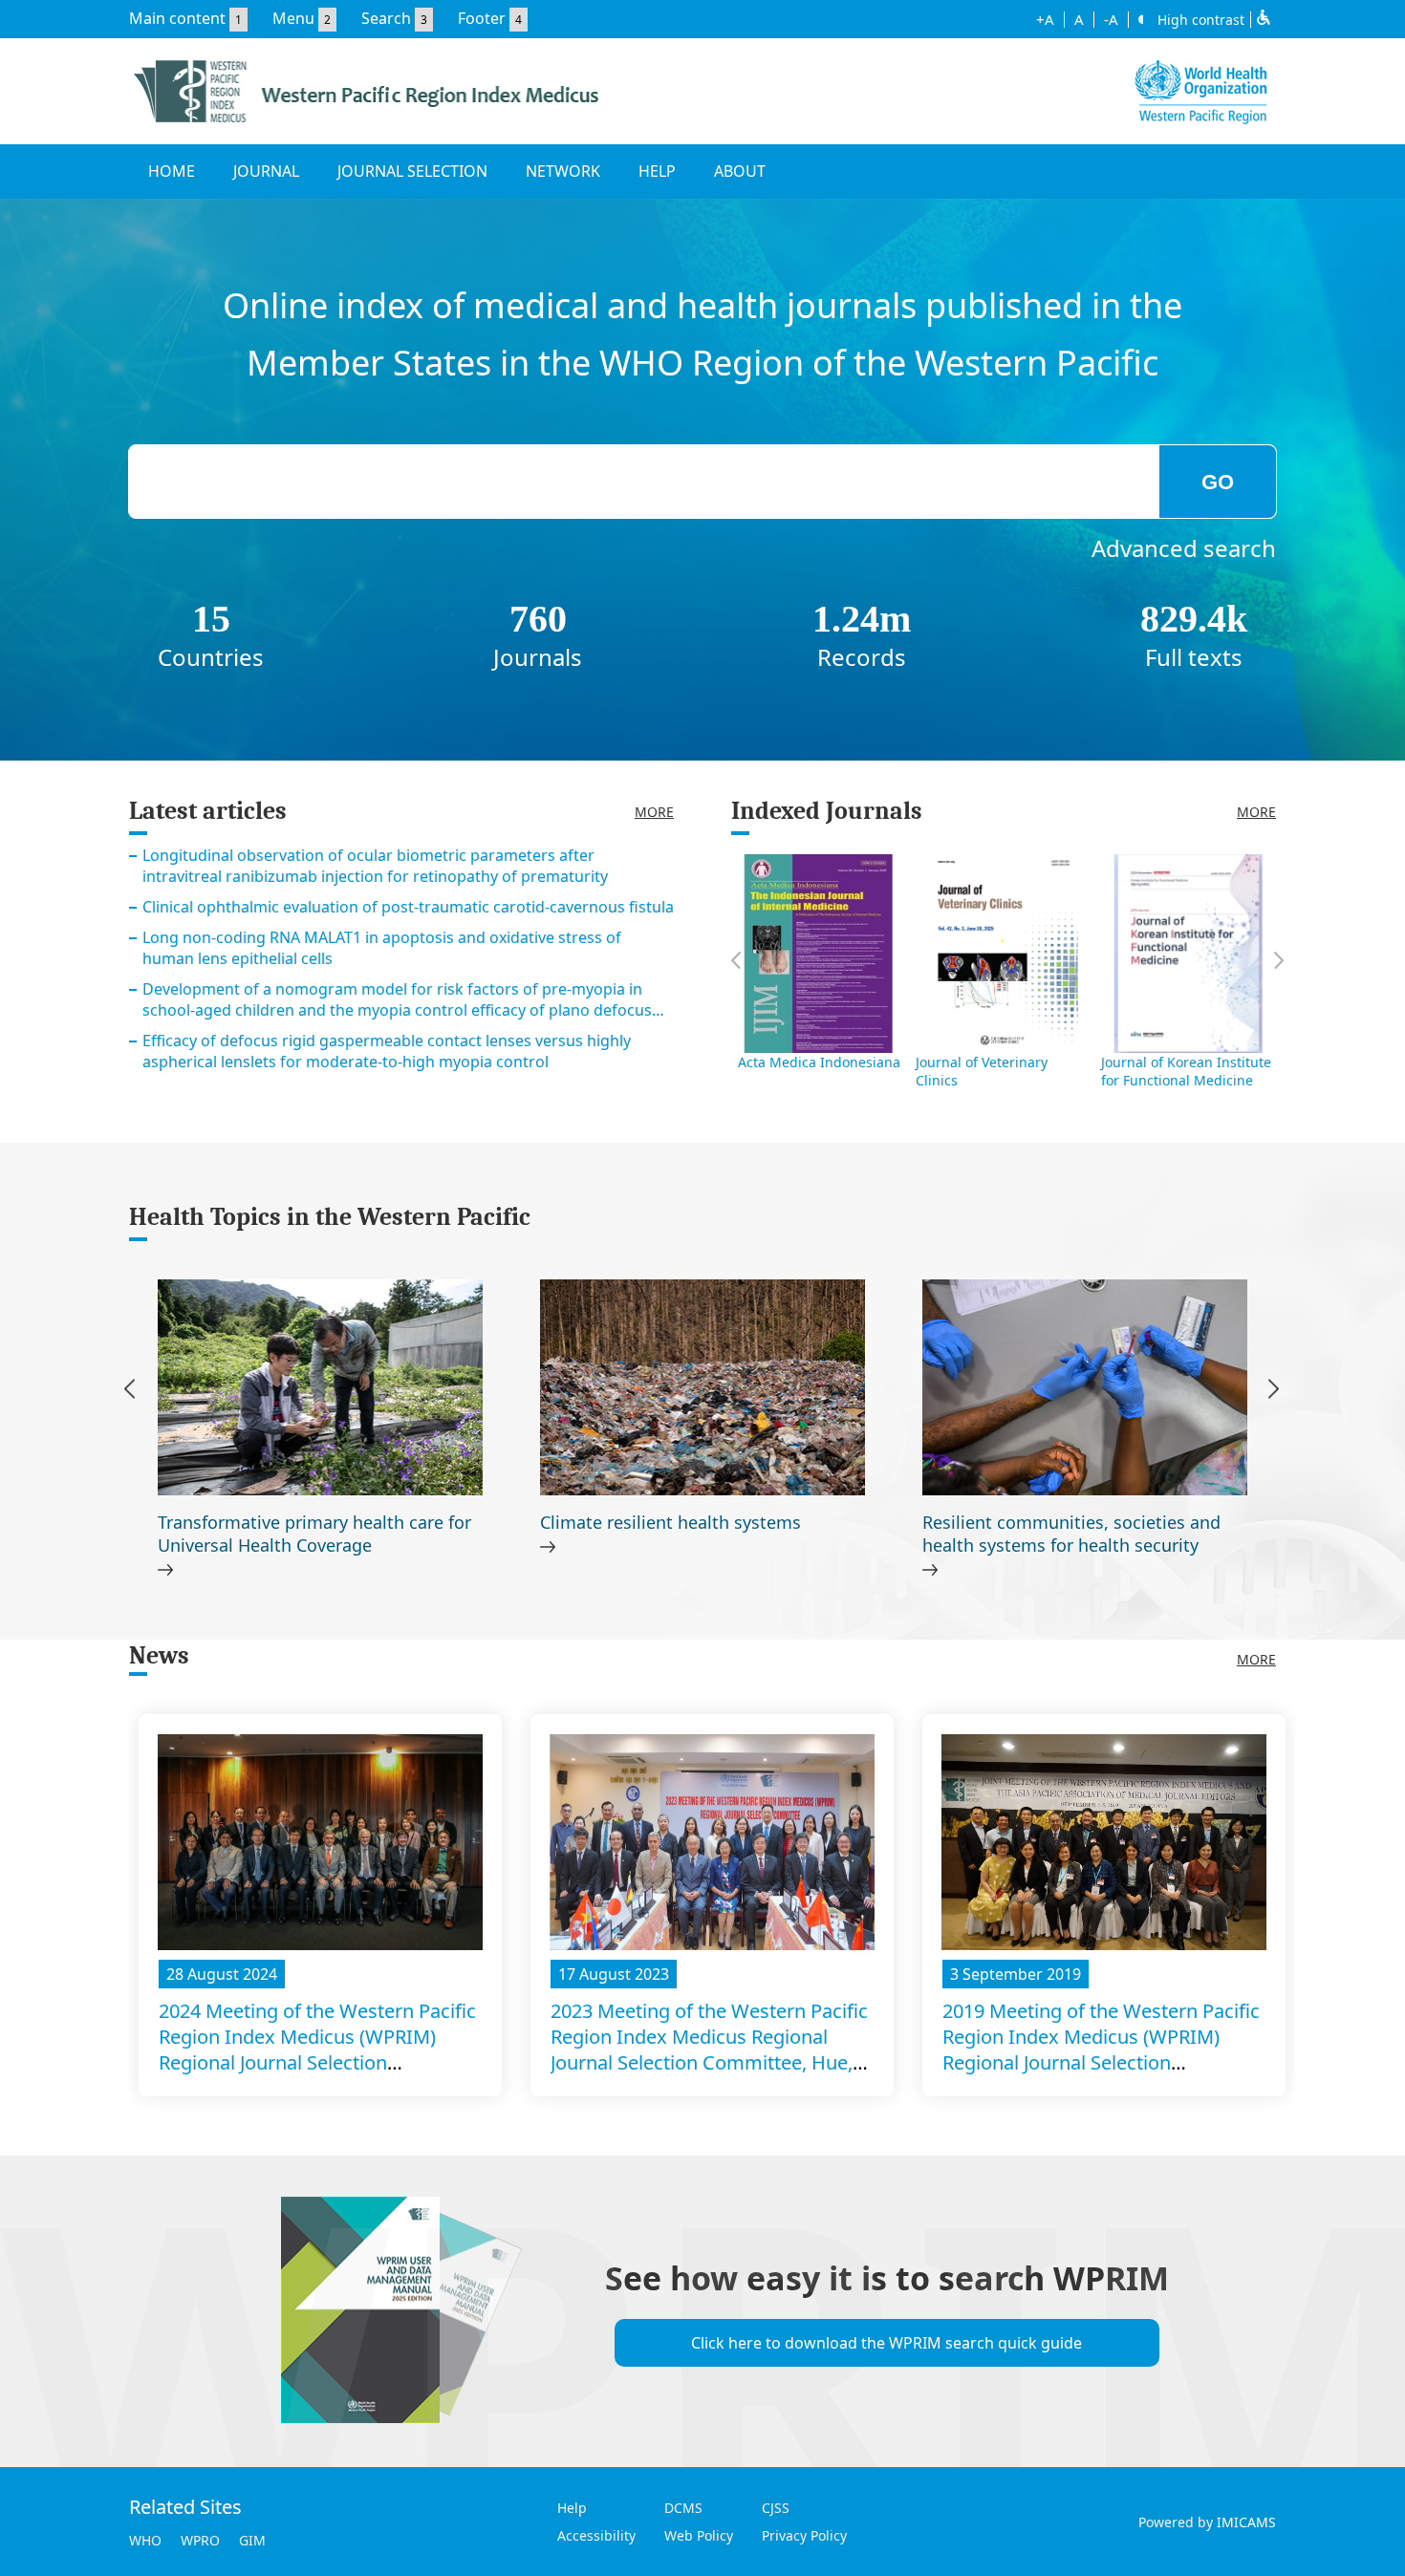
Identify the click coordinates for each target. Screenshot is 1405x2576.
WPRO (200, 2540)
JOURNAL (266, 171)
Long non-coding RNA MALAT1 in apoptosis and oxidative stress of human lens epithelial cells (382, 948)
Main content (177, 18)
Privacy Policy (804, 2535)
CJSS (776, 2508)
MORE (654, 812)
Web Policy (699, 2535)
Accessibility (596, 2535)
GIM (252, 2540)
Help (572, 2508)
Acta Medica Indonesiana (819, 1062)
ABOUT (740, 171)
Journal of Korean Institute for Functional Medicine (1186, 1071)
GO (1218, 482)
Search (386, 18)
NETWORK (563, 171)
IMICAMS (1246, 2522)
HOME (172, 171)
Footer (482, 18)
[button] (1274, 1392)
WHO (145, 2540)
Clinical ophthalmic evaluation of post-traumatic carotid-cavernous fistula (408, 907)
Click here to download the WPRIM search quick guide (886, 2343)
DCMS (683, 2508)
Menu (293, 18)
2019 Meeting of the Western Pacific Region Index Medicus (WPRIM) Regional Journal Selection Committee (1101, 2050)
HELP (657, 171)
